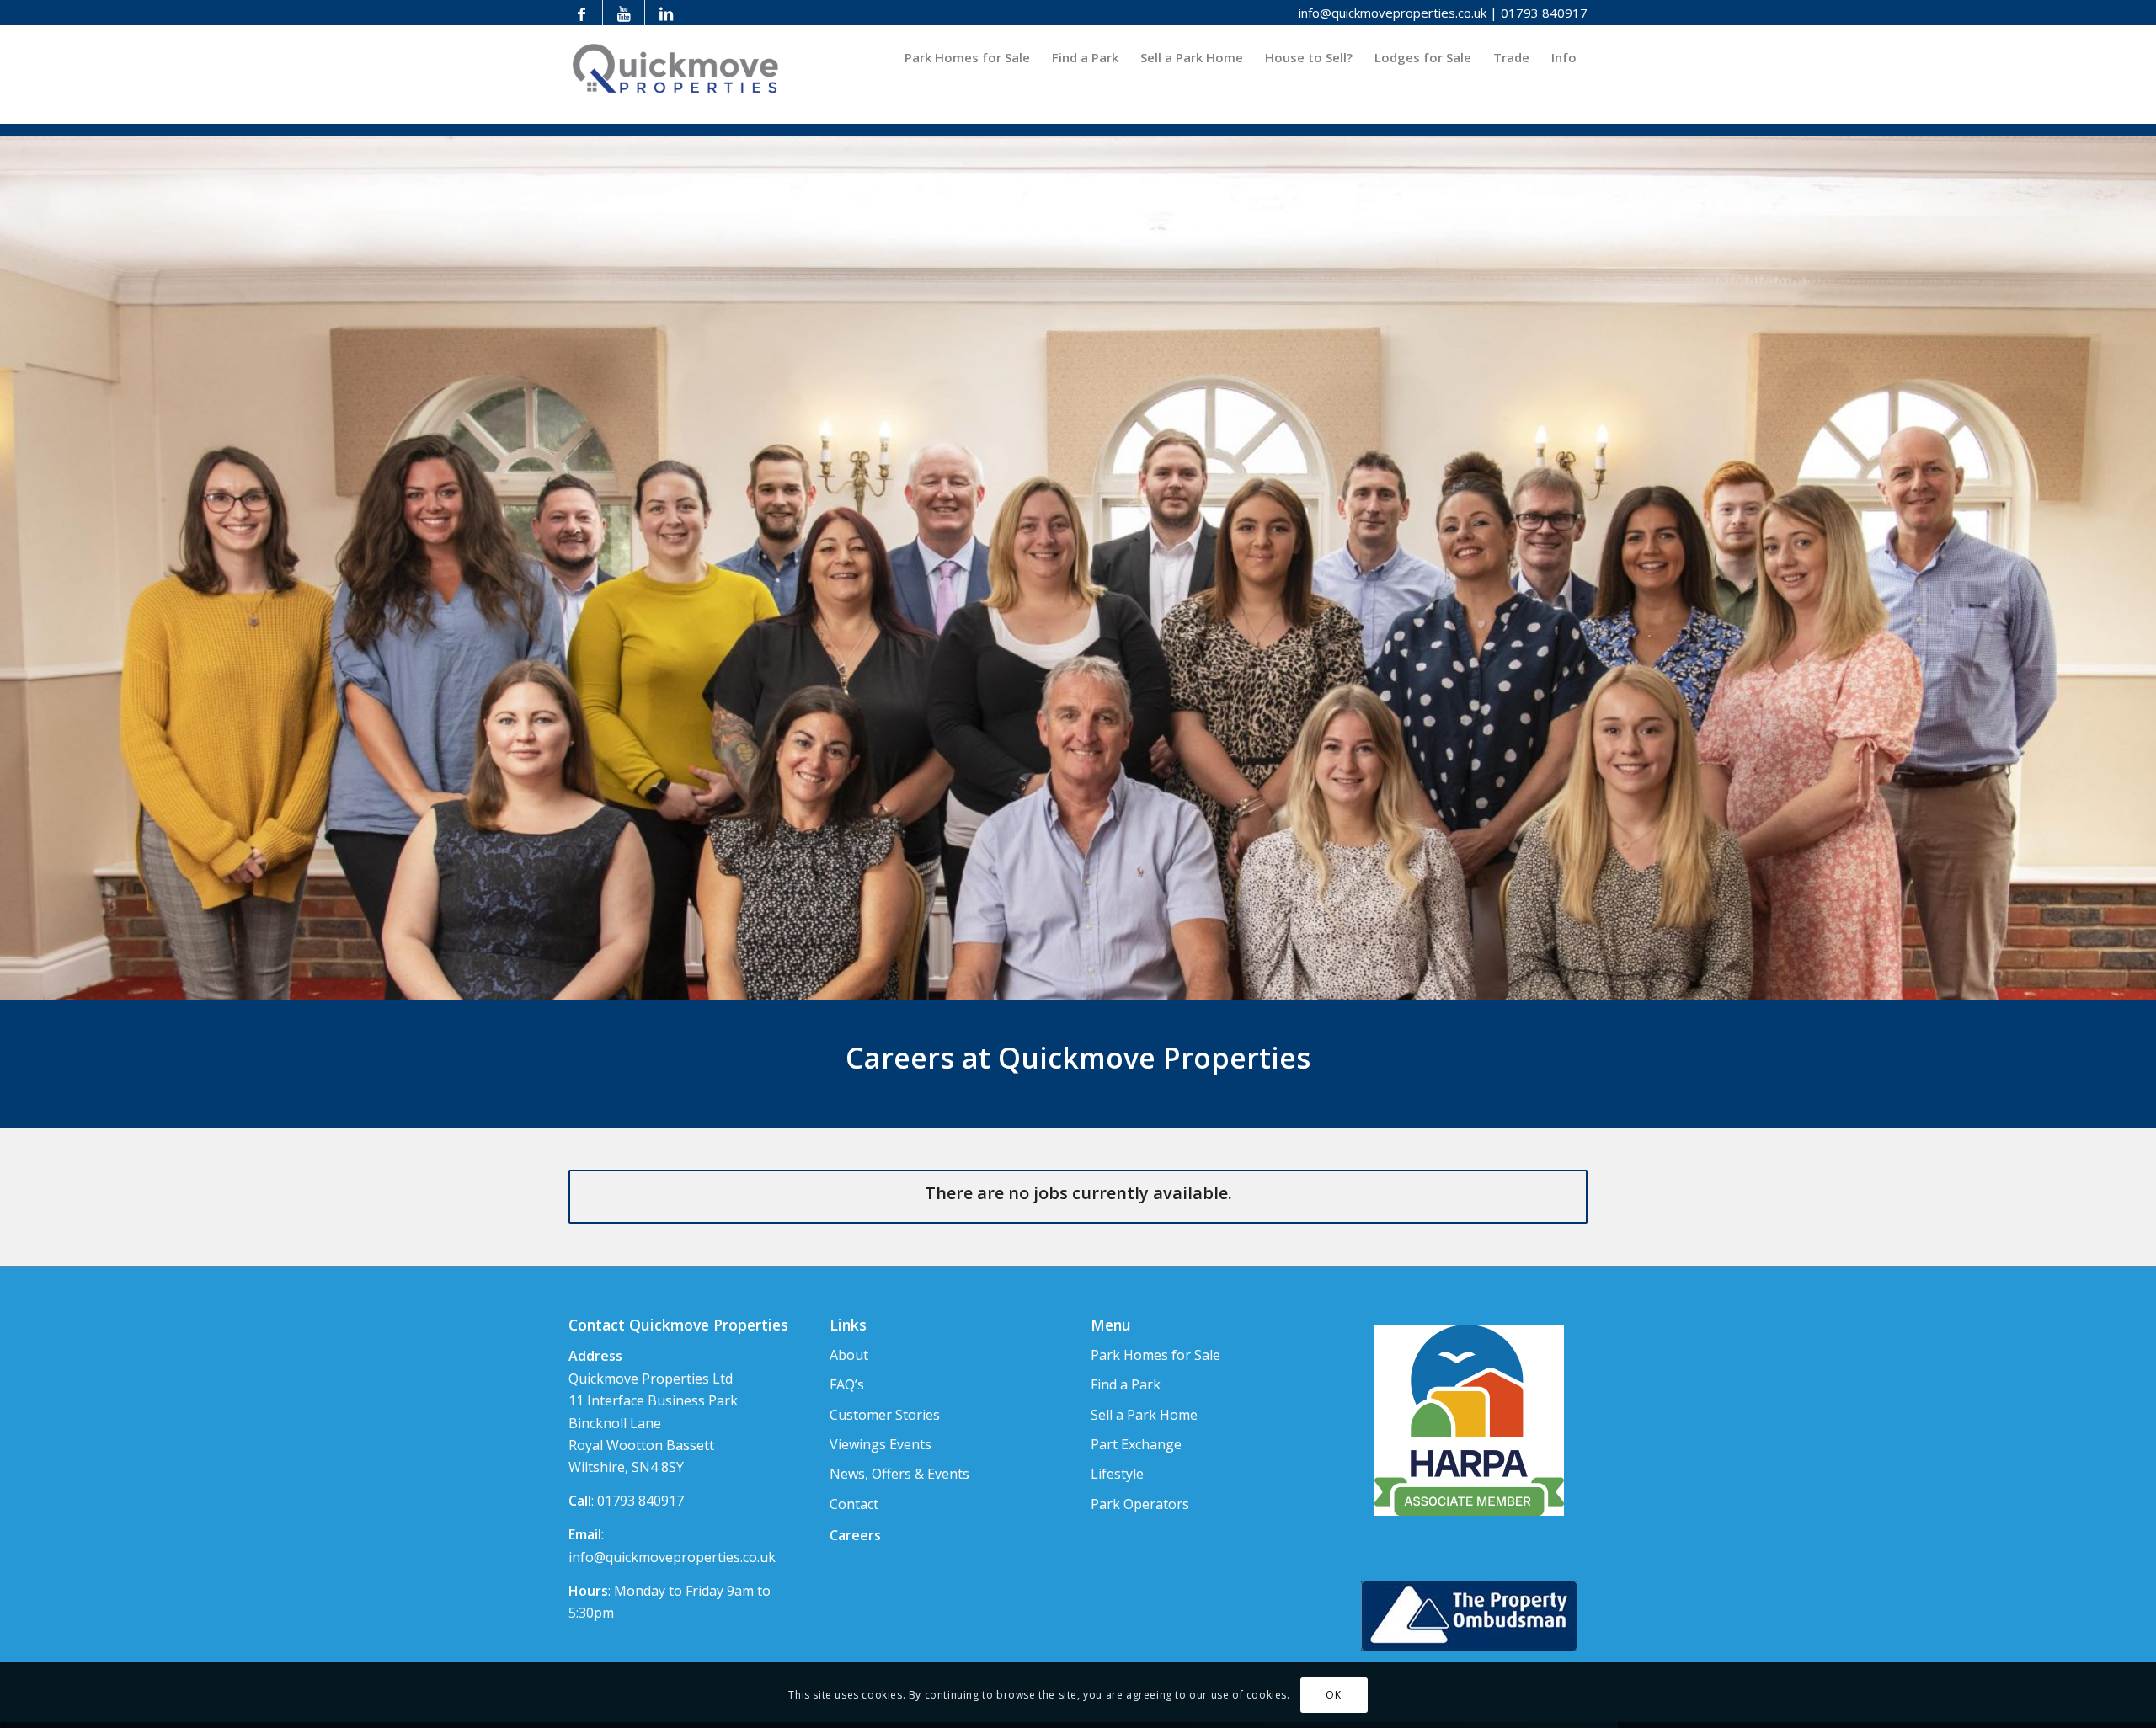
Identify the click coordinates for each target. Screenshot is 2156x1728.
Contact (854, 1504)
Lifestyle (1117, 1474)
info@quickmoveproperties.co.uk (1393, 13)
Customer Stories (885, 1415)
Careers (855, 1535)
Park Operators (1140, 1504)
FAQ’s (847, 1384)
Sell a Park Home (1144, 1415)
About (849, 1355)
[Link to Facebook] (582, 13)
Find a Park (1126, 1384)
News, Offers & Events (899, 1474)
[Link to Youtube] (624, 13)
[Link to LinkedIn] (666, 13)
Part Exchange (1136, 1444)
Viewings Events (881, 1444)
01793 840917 (1544, 13)
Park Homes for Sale (1155, 1355)
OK (1333, 1695)
